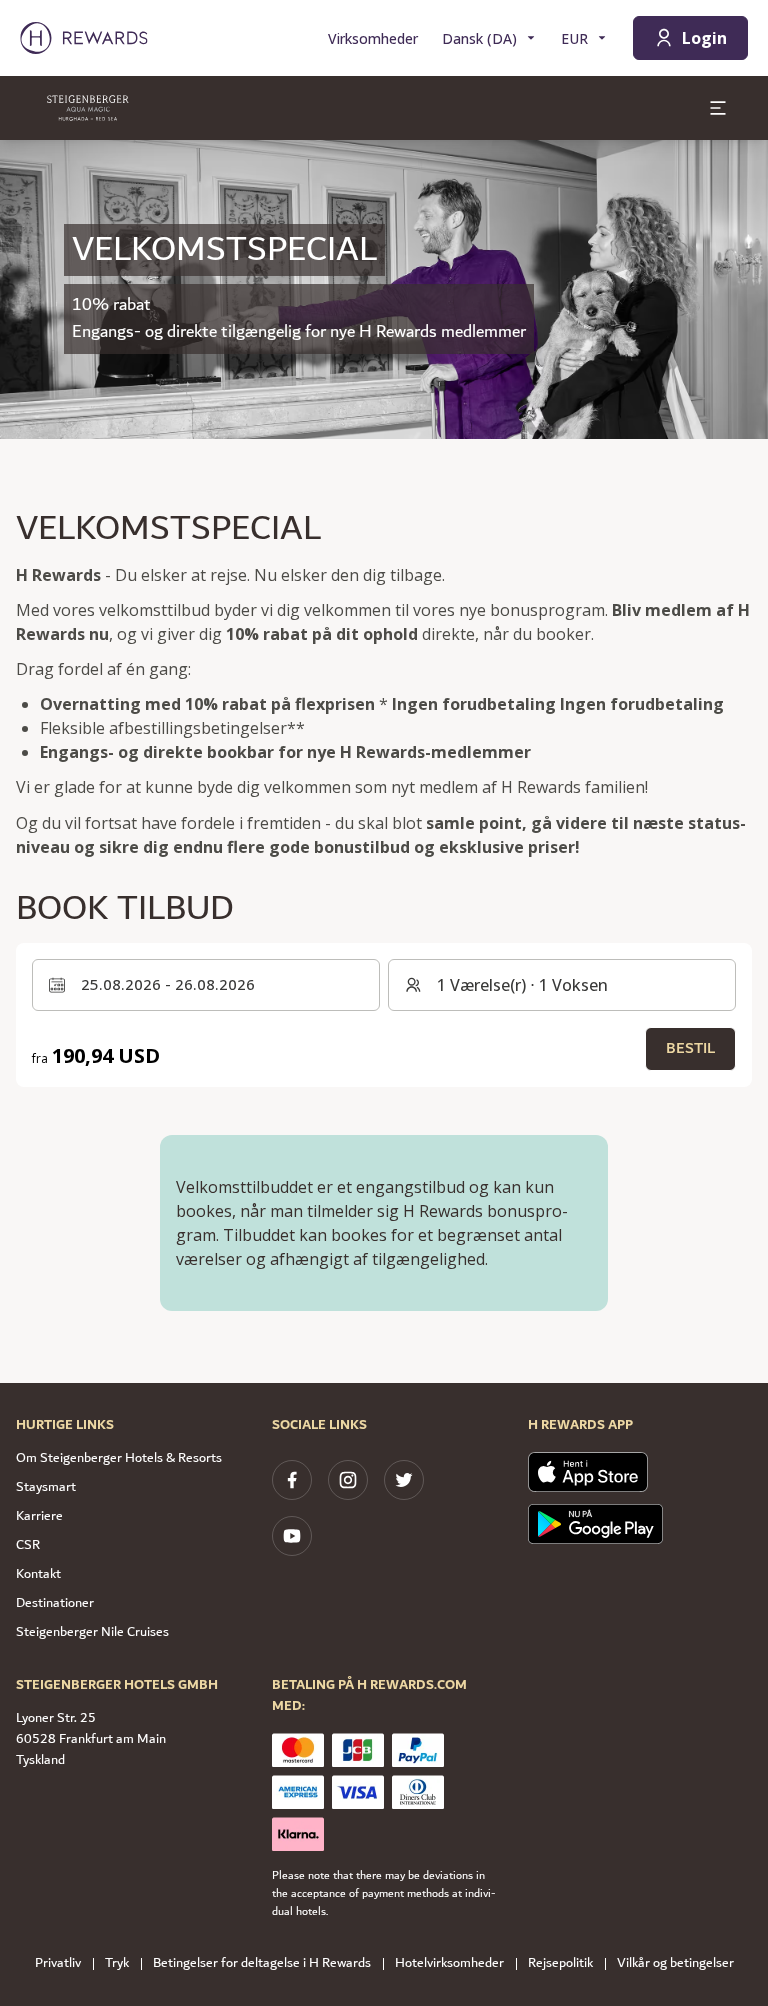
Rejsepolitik (560, 1963)
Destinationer (55, 1603)
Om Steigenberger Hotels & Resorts (119, 1458)
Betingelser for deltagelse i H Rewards (262, 1963)
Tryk (117, 1963)
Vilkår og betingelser (675, 1963)
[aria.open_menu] (718, 108)
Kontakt (38, 1574)
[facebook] (292, 1480)
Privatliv (58, 1963)
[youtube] (292, 1536)
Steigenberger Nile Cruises (92, 1632)
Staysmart (46, 1487)
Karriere (39, 1516)
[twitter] (404, 1480)
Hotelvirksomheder (449, 1963)
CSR (28, 1545)
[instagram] (348, 1480)
